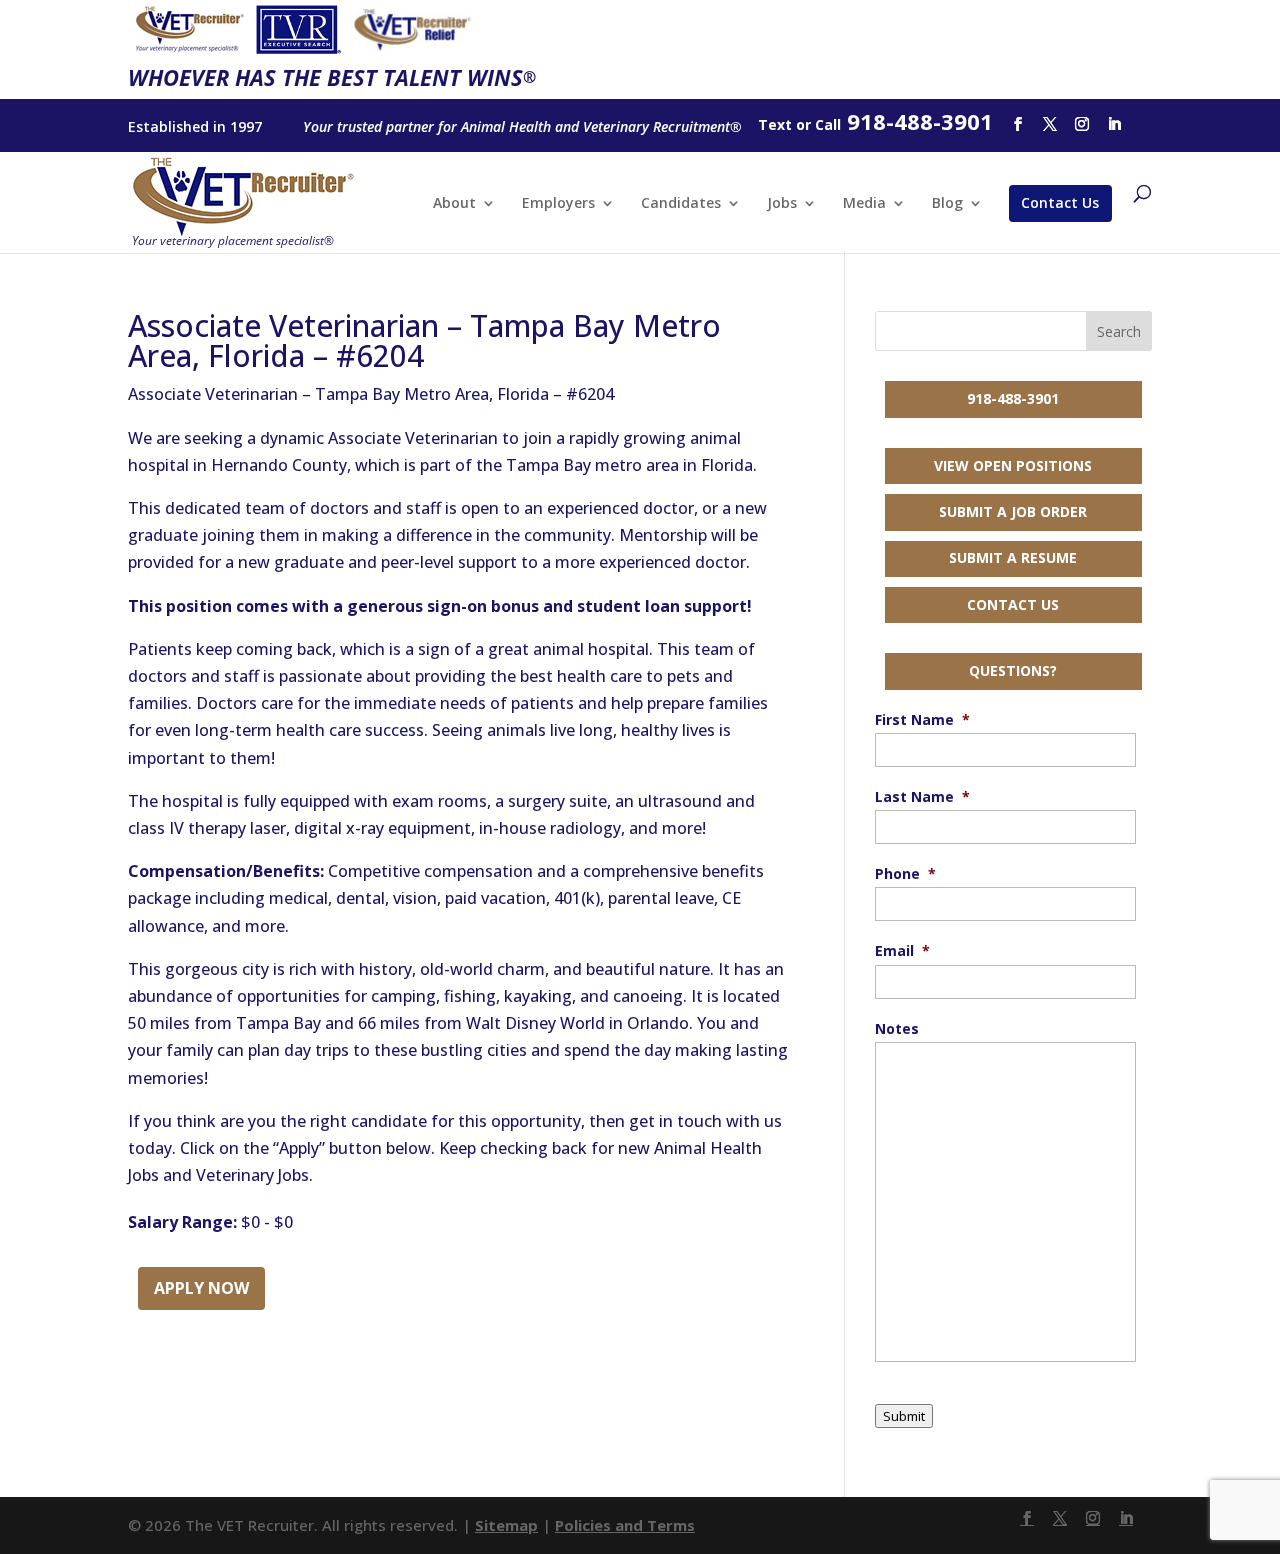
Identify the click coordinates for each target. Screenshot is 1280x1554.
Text (775, 124)
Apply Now (201, 1288)
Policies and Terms (625, 1525)
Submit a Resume (1013, 557)
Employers (558, 204)
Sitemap (506, 1525)
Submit (904, 1416)
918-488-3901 (1013, 398)
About (454, 204)
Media (864, 204)
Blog (947, 204)
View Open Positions (1013, 465)
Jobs (782, 204)
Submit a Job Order (1013, 511)
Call (828, 124)
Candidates (681, 204)
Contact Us (1060, 202)
